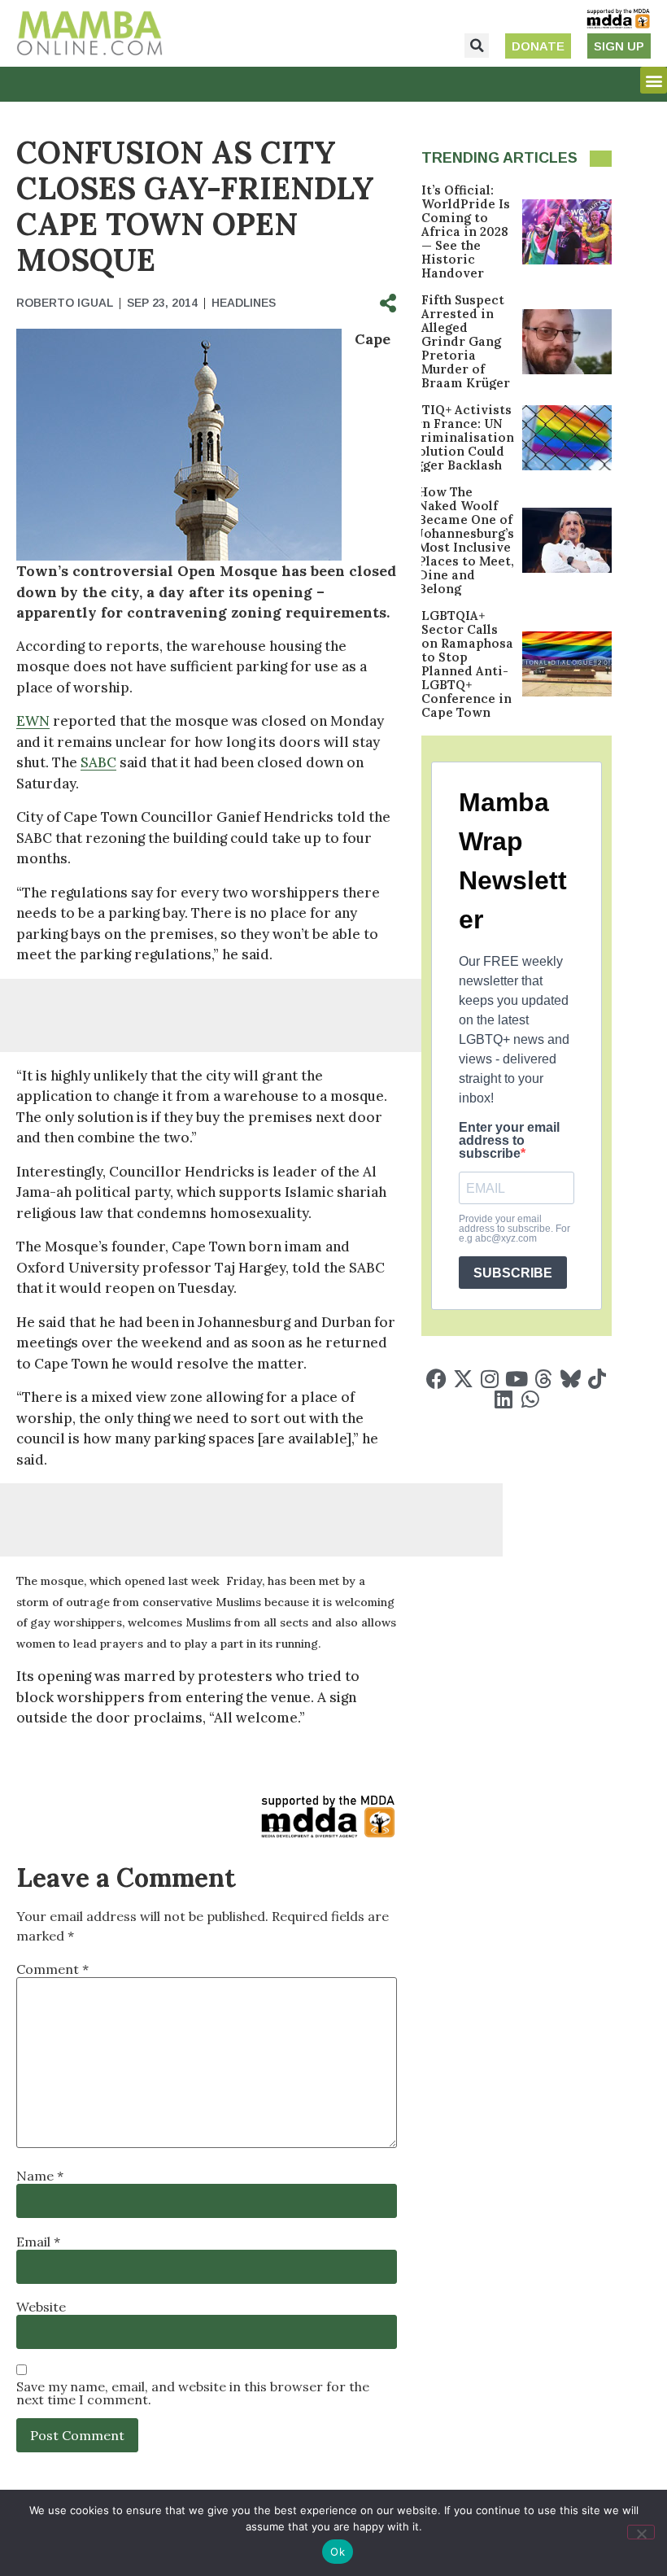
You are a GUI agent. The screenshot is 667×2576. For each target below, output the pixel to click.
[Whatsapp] (530, 1399)
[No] (641, 2532)
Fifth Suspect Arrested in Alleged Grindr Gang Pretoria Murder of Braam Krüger (466, 341)
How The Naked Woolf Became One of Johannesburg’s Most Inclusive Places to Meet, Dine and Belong (466, 540)
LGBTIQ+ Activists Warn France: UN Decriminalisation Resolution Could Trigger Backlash (455, 437)
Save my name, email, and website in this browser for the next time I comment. (193, 2393)
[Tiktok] (597, 1379)
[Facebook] (436, 1379)
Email (38, 2242)
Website (41, 2307)
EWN (33, 721)
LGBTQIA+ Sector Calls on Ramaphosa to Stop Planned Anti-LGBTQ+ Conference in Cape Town (467, 664)
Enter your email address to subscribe (509, 1141)
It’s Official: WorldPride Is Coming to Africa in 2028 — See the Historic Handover (466, 231)
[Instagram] (490, 1379)
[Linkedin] (503, 1399)
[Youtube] (517, 1379)
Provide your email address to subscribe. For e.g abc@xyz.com (514, 1229)
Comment (52, 1969)
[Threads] (544, 1379)
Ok (338, 2552)
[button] (477, 46)
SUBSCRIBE (513, 1273)
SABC (98, 762)
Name (40, 2176)
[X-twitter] (463, 1379)
